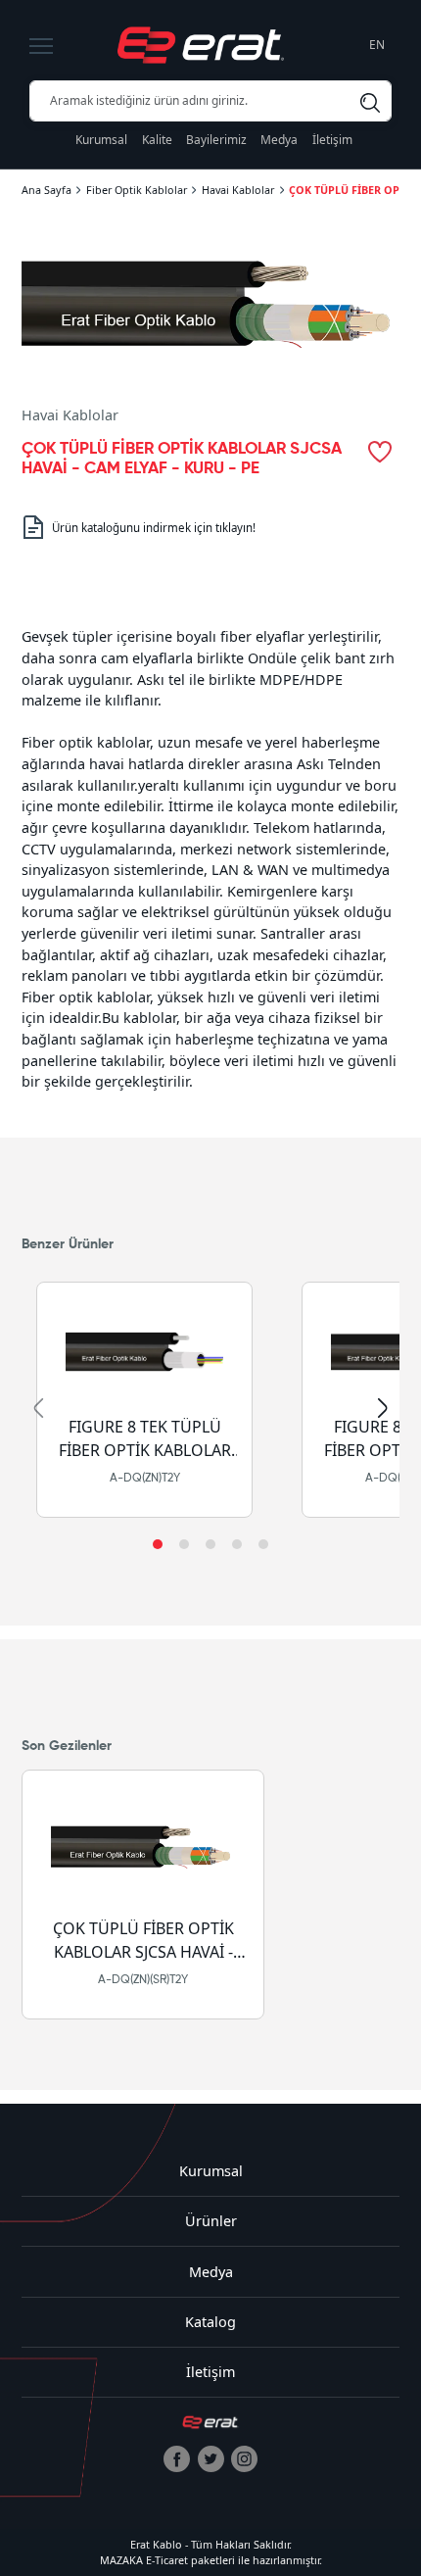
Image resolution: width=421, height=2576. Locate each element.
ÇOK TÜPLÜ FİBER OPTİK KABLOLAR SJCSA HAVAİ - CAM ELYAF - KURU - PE (142, 1942)
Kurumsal (101, 140)
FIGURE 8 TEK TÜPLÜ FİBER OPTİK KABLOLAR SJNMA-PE (144, 1440)
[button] (158, 1544)
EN (377, 45)
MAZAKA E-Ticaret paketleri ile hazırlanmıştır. (211, 2560)
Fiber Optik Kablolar (137, 190)
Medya (279, 140)
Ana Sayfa (47, 190)
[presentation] (38, 1408)
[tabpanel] (210, 860)
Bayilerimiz (216, 140)
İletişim (332, 140)
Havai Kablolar (238, 190)
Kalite (157, 140)
